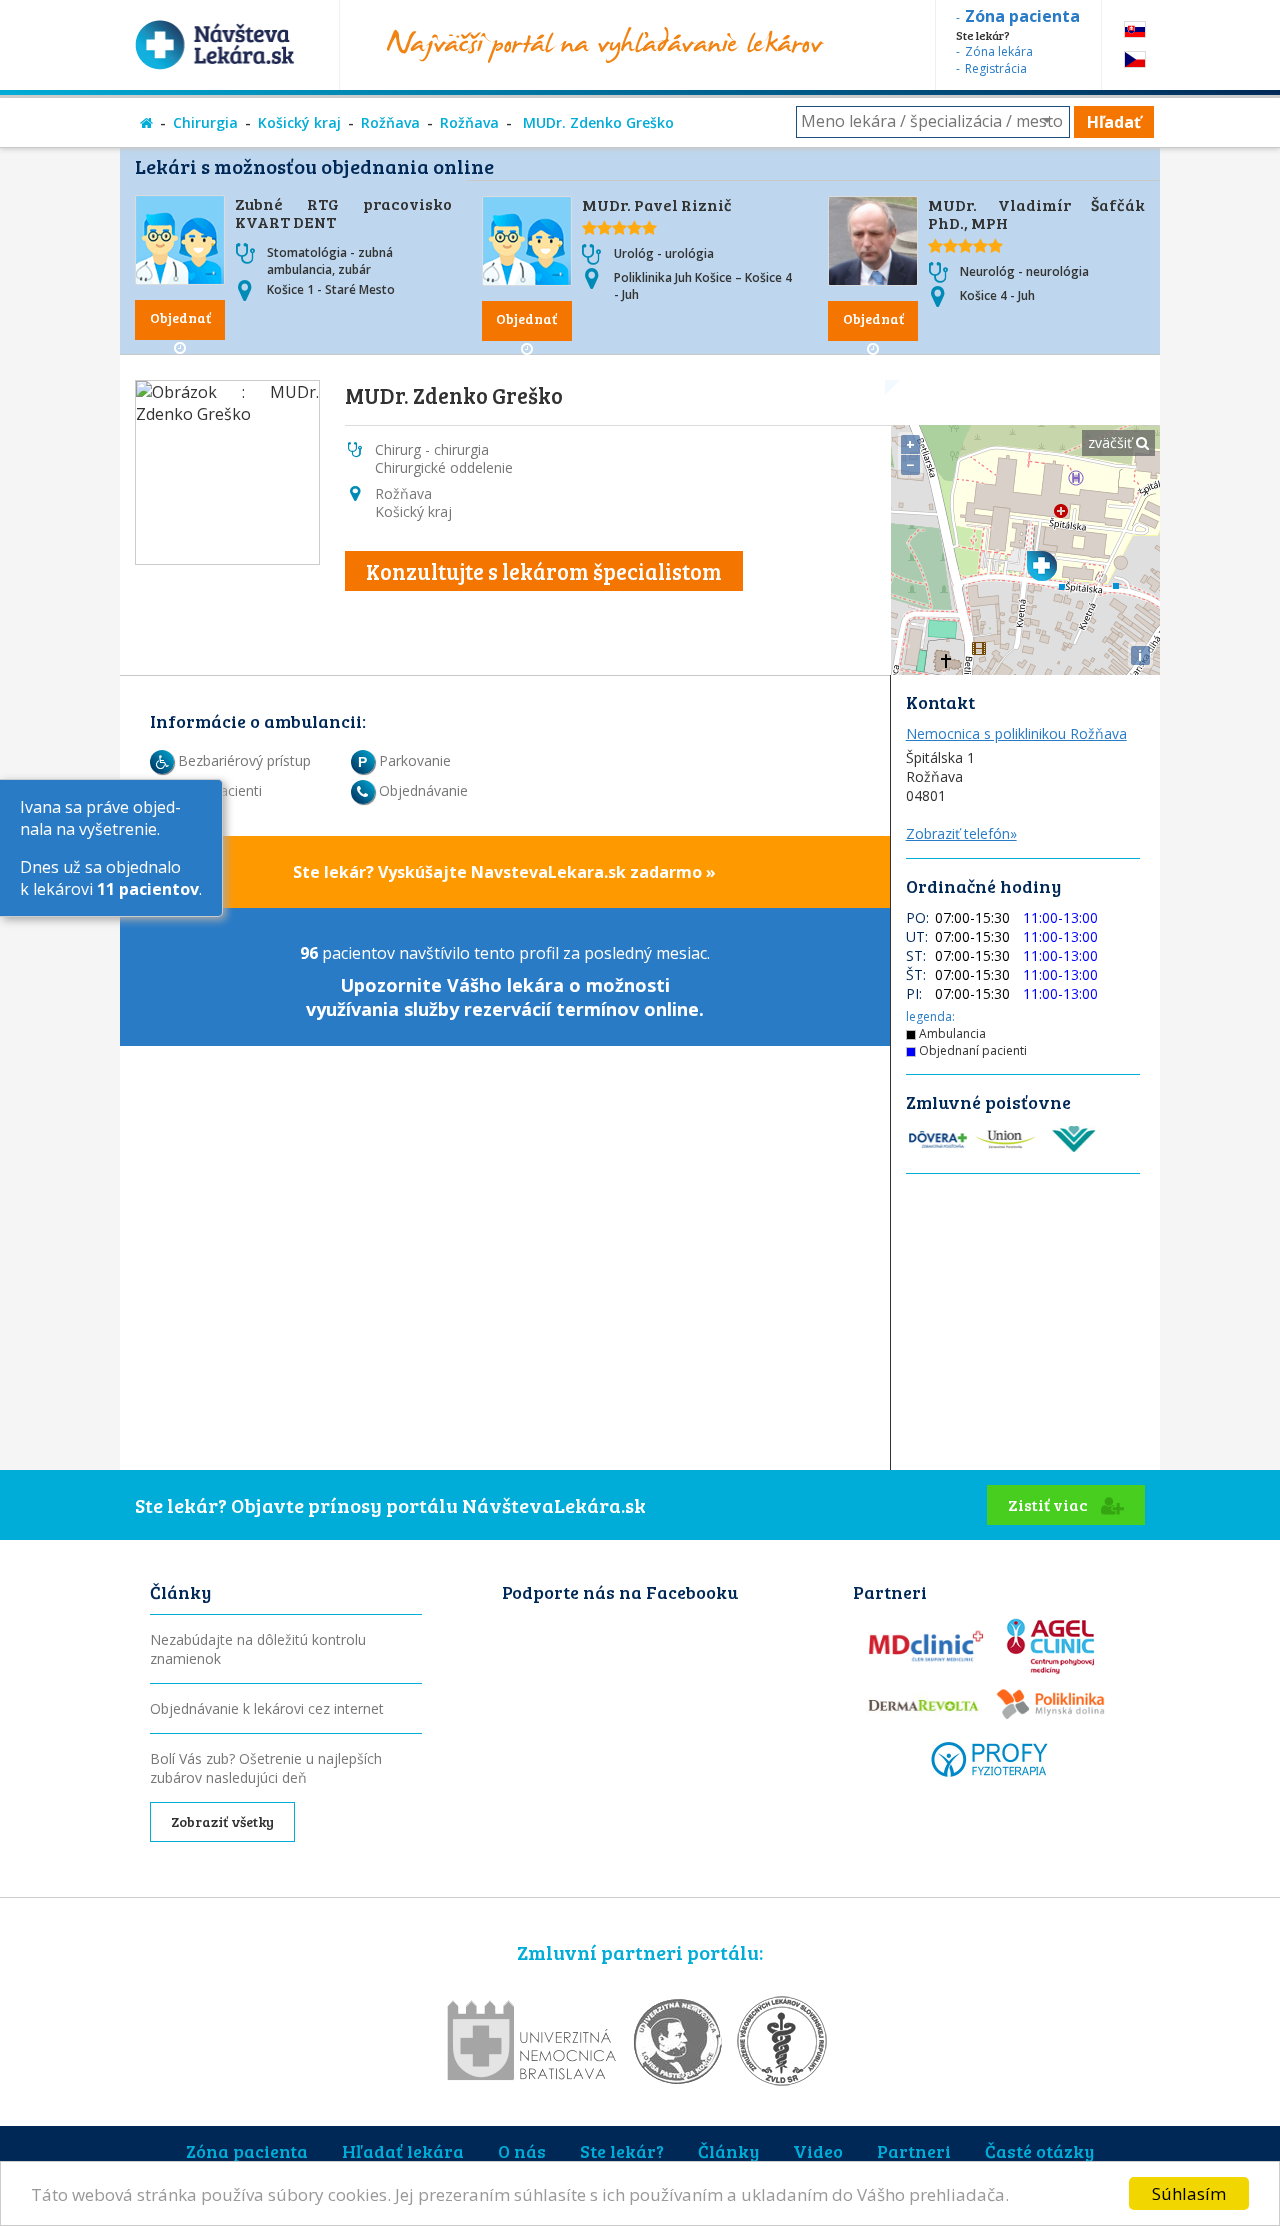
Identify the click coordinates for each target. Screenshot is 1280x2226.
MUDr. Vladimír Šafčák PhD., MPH (1036, 213)
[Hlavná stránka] (146, 122)
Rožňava (390, 122)
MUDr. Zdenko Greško (596, 122)
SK (1135, 29)
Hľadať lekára (403, 2151)
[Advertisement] (1025, 1474)
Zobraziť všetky (222, 1821)
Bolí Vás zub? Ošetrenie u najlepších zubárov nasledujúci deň (266, 1768)
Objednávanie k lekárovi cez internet (267, 1708)
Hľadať (1114, 122)
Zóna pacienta (247, 2151)
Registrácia (996, 68)
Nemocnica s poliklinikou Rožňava (1016, 733)
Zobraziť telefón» (961, 833)
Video (818, 2151)
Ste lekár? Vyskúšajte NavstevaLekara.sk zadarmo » (504, 872)
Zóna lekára (999, 51)
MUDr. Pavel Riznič (657, 204)
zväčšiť (1112, 442)
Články (728, 2151)
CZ (1135, 59)
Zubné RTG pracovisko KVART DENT (343, 212)
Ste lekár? (622, 2151)
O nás (522, 2151)
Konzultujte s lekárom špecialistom (544, 571)
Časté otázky (1039, 2151)
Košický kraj (299, 122)
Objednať (180, 317)
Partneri (914, 2151)
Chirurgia (205, 122)
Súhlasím (1189, 2193)
